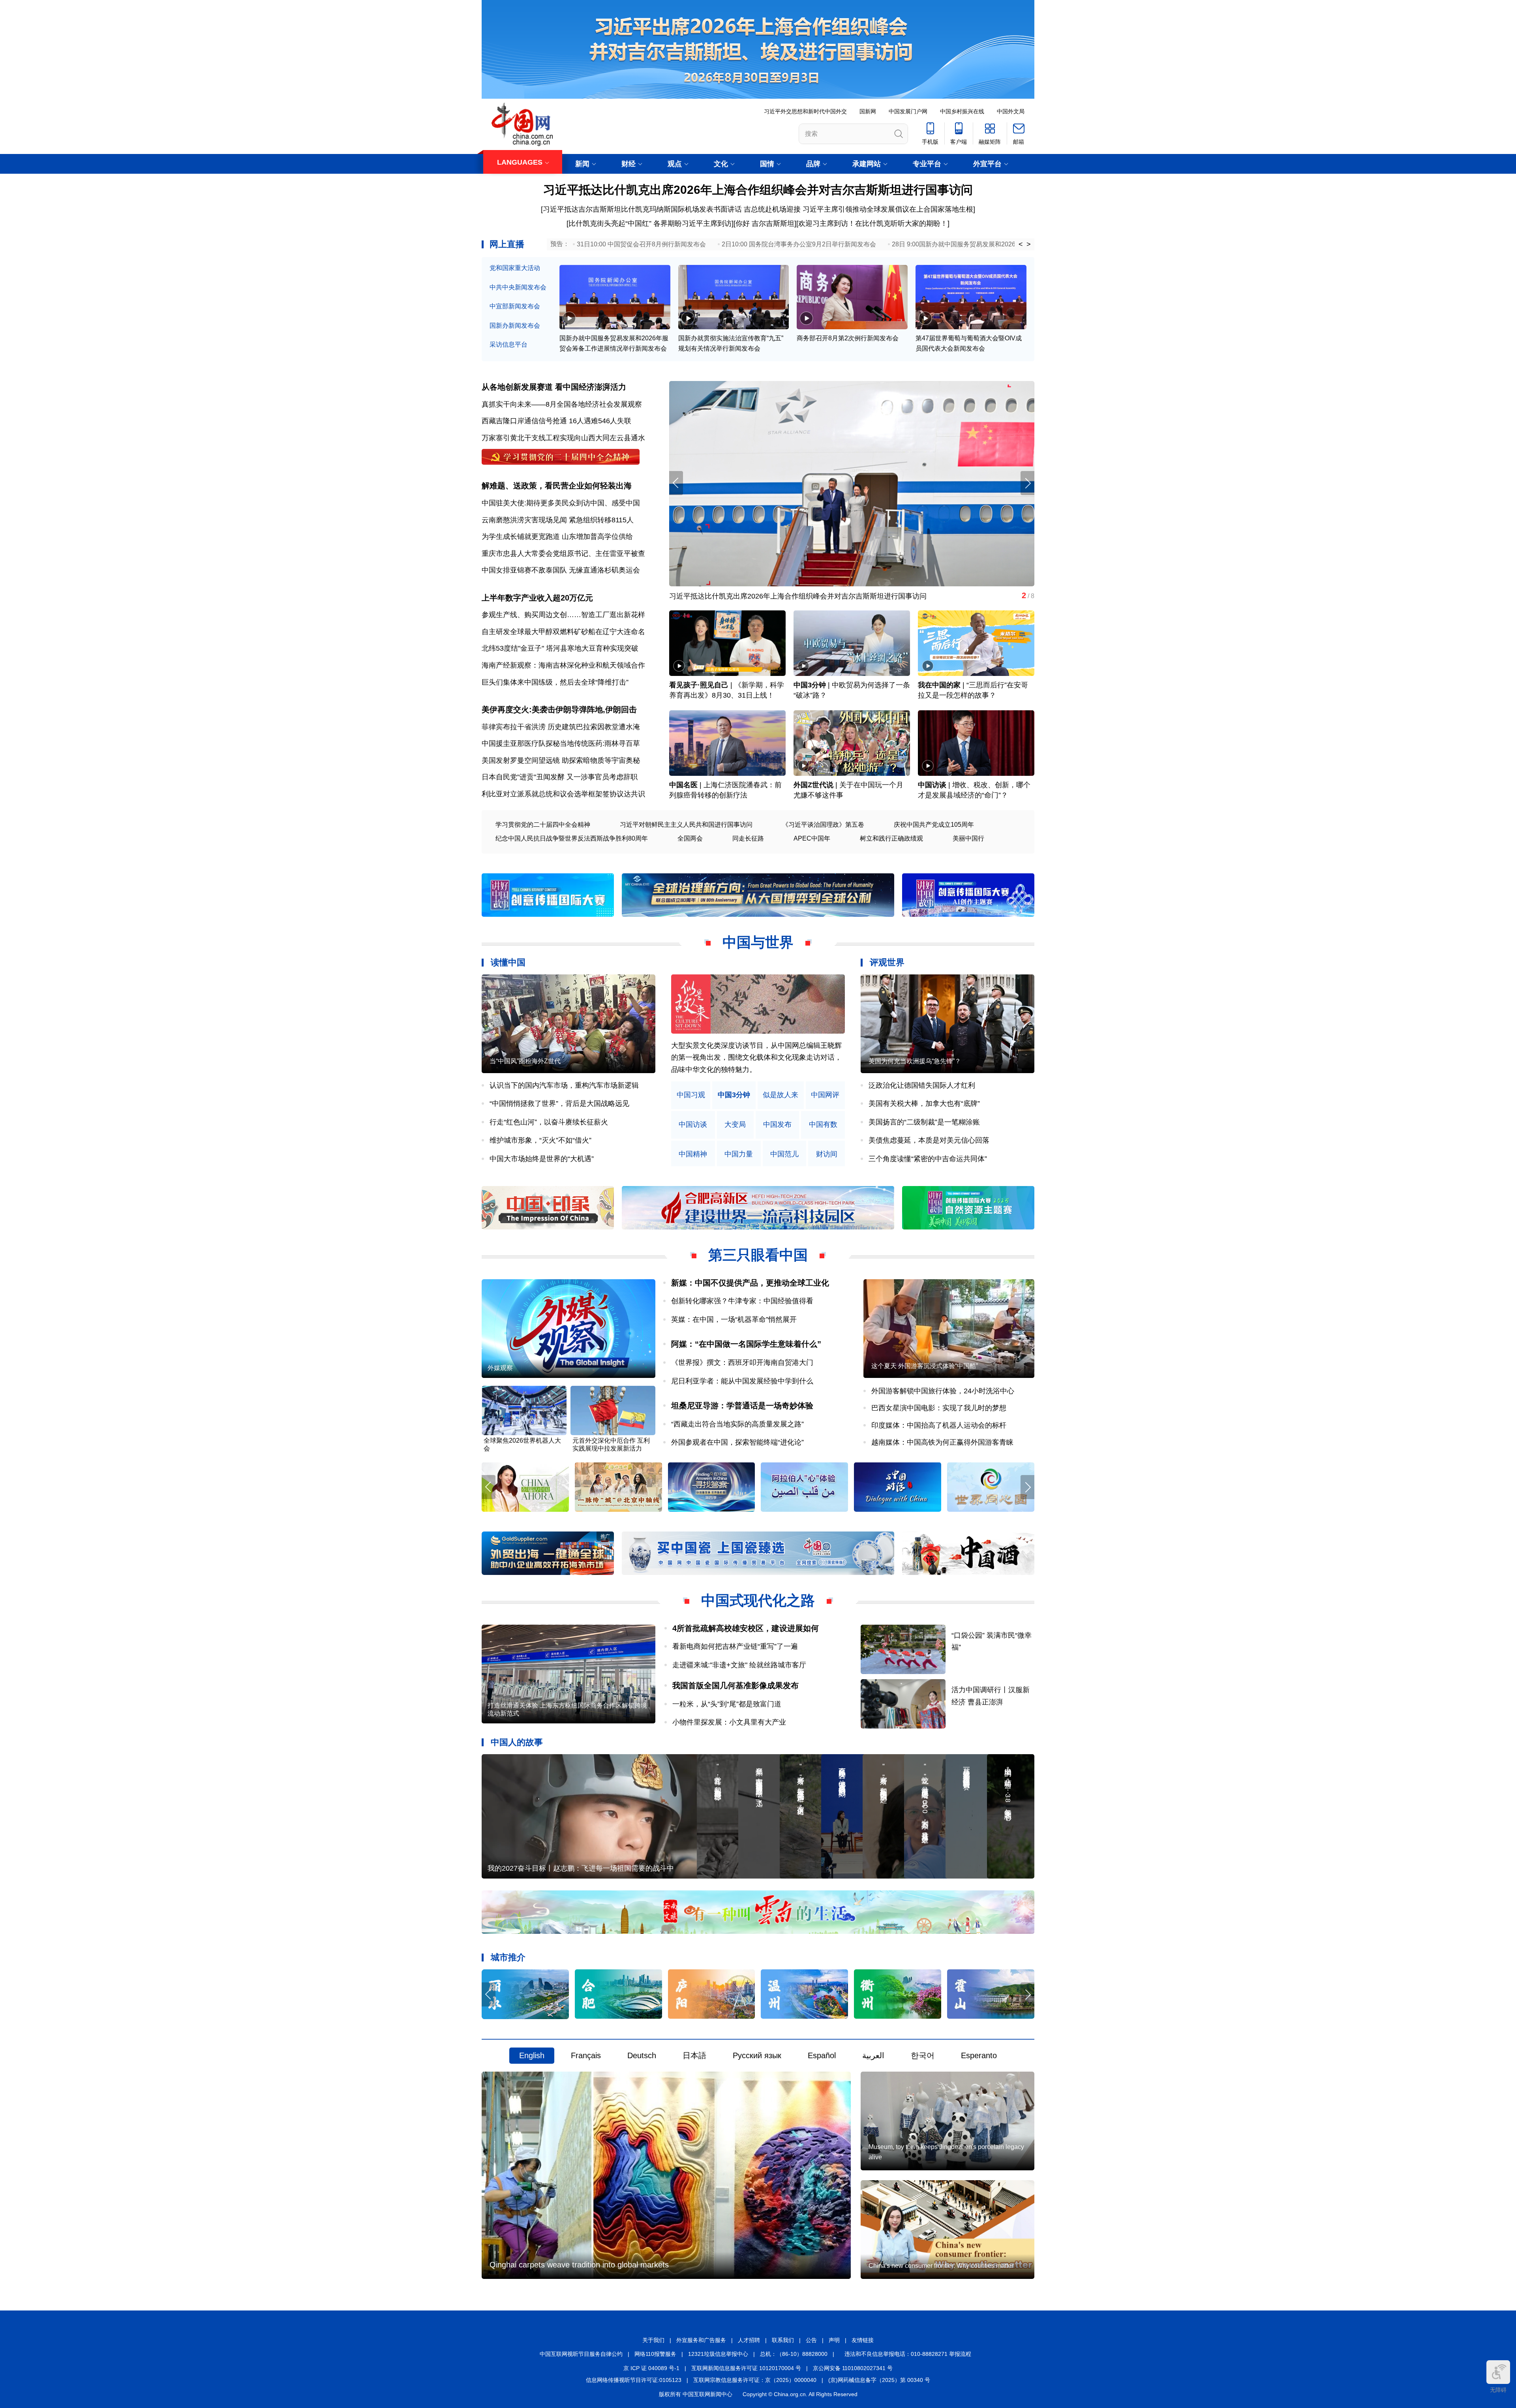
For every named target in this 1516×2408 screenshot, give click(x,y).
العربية (873, 2055)
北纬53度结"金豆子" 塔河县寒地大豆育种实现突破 (560, 648)
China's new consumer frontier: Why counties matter (941, 2266)
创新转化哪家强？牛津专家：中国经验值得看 (742, 1301)
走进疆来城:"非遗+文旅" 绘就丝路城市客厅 (739, 1665)
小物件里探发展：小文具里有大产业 (729, 1722)
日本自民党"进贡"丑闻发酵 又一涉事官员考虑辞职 (560, 777)
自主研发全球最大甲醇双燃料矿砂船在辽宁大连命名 (563, 632)
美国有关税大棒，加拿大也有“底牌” (924, 1104)
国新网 (868, 111)
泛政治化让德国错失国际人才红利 (922, 1085)
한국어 (923, 2055)
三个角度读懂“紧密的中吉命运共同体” (928, 1159)
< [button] (1021, 244)
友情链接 (863, 2340)
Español (822, 2055)
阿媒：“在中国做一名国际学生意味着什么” (746, 1344)
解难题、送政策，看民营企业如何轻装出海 (557, 486)
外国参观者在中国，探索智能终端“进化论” (737, 1442)
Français (586, 2055)
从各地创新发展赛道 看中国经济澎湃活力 (554, 387)
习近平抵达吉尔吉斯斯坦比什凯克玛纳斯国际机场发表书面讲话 (642, 209)
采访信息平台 (508, 344)
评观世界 (887, 962)
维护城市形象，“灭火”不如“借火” (540, 1140)
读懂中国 (508, 962)
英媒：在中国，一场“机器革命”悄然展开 (734, 1319)
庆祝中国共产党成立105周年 (934, 825)
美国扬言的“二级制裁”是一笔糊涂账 (924, 1122)
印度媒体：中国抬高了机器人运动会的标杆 (939, 1425)
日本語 (694, 2055)
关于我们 (653, 2340)
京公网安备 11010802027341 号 (853, 2368)
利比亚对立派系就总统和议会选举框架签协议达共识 (563, 794)
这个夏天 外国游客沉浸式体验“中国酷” (925, 1366)
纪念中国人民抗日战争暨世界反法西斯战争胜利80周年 (572, 838)
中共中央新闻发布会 (518, 287)
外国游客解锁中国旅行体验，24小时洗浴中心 (943, 1391)
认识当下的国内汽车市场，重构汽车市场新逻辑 (564, 1085)
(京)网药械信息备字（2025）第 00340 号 (879, 2380)
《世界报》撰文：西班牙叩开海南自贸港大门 (742, 1363)
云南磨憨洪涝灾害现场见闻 (524, 520)
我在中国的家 (939, 685)
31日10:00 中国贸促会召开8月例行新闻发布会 (641, 244)
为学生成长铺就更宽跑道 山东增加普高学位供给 (557, 537)
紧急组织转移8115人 (601, 520)
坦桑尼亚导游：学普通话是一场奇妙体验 (742, 1406)
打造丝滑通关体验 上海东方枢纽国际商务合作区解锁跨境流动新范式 (567, 1709)
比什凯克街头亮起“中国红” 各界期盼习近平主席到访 (650, 223)
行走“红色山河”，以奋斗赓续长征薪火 (549, 1122)
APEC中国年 (812, 838)
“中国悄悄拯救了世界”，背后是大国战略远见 (559, 1104)
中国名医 (683, 785)
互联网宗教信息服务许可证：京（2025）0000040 (755, 2380)
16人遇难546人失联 (600, 421)
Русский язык (757, 2055)
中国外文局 (1011, 111)
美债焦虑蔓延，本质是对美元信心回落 (929, 1140)
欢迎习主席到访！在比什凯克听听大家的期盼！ (873, 223)
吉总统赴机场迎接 (772, 209)
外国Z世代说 (813, 785)
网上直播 (507, 244)
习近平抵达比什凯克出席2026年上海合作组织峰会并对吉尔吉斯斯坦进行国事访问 (758, 190)
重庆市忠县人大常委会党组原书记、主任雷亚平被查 (563, 554)
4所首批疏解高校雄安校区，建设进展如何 (746, 1628)
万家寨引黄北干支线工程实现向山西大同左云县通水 (563, 438)
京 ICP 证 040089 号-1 (651, 2368)
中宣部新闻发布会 (515, 306)
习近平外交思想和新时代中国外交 (805, 111)
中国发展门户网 (908, 111)
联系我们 (783, 2340)
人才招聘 (749, 2340)
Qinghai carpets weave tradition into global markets (579, 2265)
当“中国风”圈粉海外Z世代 (525, 1061)
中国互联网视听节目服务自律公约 (581, 2354)
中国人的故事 (517, 1742)
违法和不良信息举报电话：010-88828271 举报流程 (908, 2354)
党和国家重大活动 (515, 268)
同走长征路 (748, 838)
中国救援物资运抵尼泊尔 (708, 596)
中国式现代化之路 (758, 1600)
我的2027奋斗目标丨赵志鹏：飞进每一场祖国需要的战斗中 (581, 1868)
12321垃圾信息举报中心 (718, 2354)
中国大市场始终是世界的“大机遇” (542, 1159)
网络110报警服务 (655, 2354)
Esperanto (979, 2055)
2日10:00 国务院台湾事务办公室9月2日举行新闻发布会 (799, 244)
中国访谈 (932, 785)
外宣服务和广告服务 (701, 2340)
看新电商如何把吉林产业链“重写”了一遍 (735, 1646)
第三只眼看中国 (758, 1255)
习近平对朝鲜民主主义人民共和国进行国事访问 (686, 825)
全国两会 (690, 838)
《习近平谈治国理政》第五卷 (823, 825)
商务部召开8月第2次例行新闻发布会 (848, 338)
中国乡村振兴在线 (962, 111)
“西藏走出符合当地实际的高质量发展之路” (737, 1424)
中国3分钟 (810, 685)
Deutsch (642, 2055)
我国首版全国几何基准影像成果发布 (735, 1685)
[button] (1027, 483)
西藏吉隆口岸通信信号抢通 (524, 421)
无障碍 (1498, 2390)
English (532, 2055)
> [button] (1029, 244)
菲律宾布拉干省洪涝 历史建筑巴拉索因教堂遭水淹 (561, 727)
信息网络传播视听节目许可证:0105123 (634, 2380)
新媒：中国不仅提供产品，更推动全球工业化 (750, 1283)
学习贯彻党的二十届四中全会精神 (543, 825)
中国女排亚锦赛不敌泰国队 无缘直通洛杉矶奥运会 (561, 570)
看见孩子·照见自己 (699, 685)
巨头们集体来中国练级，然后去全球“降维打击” (555, 682)
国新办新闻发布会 (515, 326)
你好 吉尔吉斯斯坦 (765, 223)
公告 (811, 2340)
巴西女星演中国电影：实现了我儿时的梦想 (939, 1408)
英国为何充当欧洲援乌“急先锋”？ (915, 1061)
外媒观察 (500, 1368)
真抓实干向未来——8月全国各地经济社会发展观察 (562, 404)
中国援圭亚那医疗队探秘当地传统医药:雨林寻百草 (561, 743)
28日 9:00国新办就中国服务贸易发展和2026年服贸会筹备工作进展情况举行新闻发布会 (1014, 244)
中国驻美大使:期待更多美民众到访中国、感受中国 (561, 503)
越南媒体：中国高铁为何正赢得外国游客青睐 (942, 1442)
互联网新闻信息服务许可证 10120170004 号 (746, 2368)
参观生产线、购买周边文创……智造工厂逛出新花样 (563, 615)
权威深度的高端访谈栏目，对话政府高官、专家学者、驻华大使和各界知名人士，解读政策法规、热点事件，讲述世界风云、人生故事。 (756, 1058)
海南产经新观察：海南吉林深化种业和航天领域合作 (563, 665)
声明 (834, 2340)
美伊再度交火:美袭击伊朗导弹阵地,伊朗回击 (559, 709)
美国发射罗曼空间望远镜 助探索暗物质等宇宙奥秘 (561, 760)
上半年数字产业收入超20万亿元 (537, 598)
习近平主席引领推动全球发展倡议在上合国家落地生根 (888, 209)
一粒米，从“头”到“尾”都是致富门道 (727, 1704)
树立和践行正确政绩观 (891, 838)
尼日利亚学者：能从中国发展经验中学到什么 (742, 1381)
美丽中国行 (968, 838)
